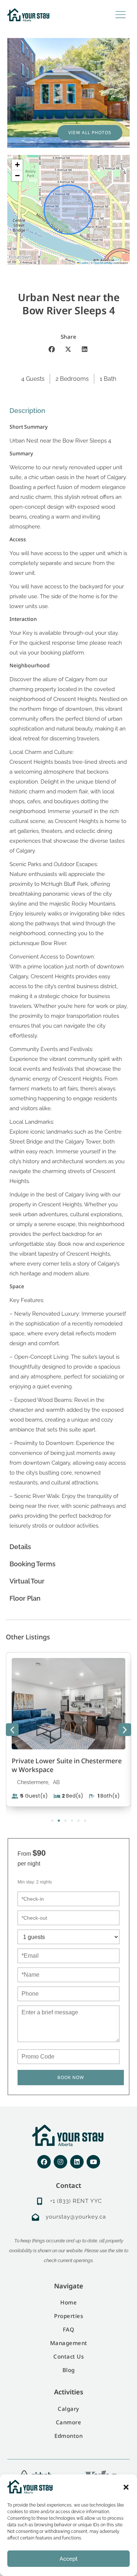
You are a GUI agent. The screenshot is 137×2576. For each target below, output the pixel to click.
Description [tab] (27, 411)
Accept (68, 2559)
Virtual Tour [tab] (27, 1581)
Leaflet (84, 263)
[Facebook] (44, 2162)
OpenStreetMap (103, 263)
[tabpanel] (68, 979)
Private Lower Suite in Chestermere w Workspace (67, 1765)
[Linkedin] (77, 2162)
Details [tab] (20, 1547)
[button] (126, 2487)
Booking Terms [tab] (33, 1564)
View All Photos (90, 132)
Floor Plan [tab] (25, 1598)
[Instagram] (60, 2162)
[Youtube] (93, 2162)
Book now (71, 2077)
